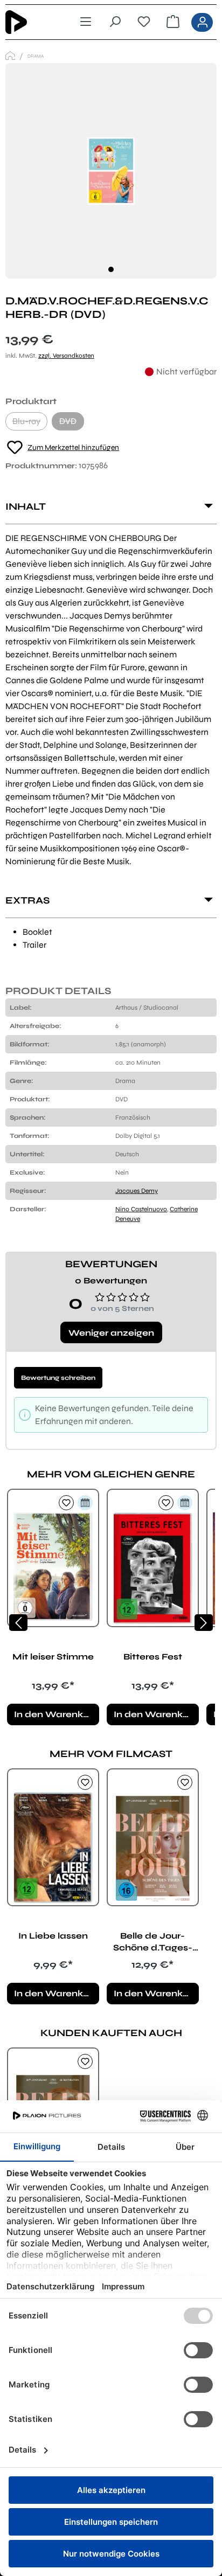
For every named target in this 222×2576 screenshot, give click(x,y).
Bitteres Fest (153, 1657)
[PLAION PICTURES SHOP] (10, 56)
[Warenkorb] (173, 22)
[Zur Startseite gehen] (32, 22)
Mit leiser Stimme (53, 1657)
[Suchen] (115, 22)
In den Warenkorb (56, 1714)
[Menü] (86, 22)
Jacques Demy (137, 1191)
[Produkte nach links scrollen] (18, 1623)
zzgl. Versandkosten (66, 356)
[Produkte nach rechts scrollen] (204, 1623)
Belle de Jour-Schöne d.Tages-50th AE (153, 1942)
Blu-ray (30, 423)
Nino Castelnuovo (141, 1209)
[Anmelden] (202, 22)
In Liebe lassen (53, 1936)
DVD (72, 423)
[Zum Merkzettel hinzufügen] (66, 1503)
